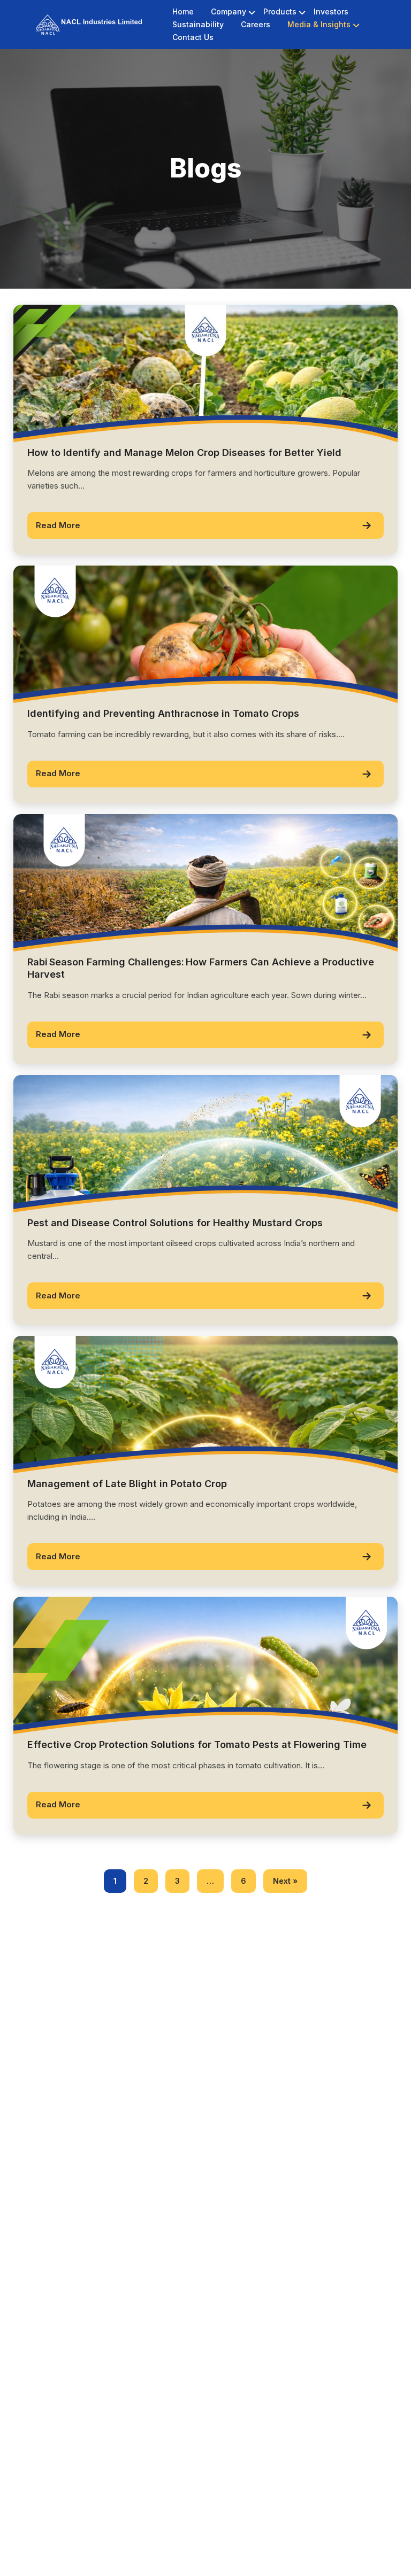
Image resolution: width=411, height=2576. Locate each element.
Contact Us (193, 37)
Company (229, 11)
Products (280, 11)
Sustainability (198, 24)
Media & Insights (319, 24)
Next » (285, 1881)
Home (183, 11)
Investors (331, 11)
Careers (256, 24)
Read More (58, 525)
